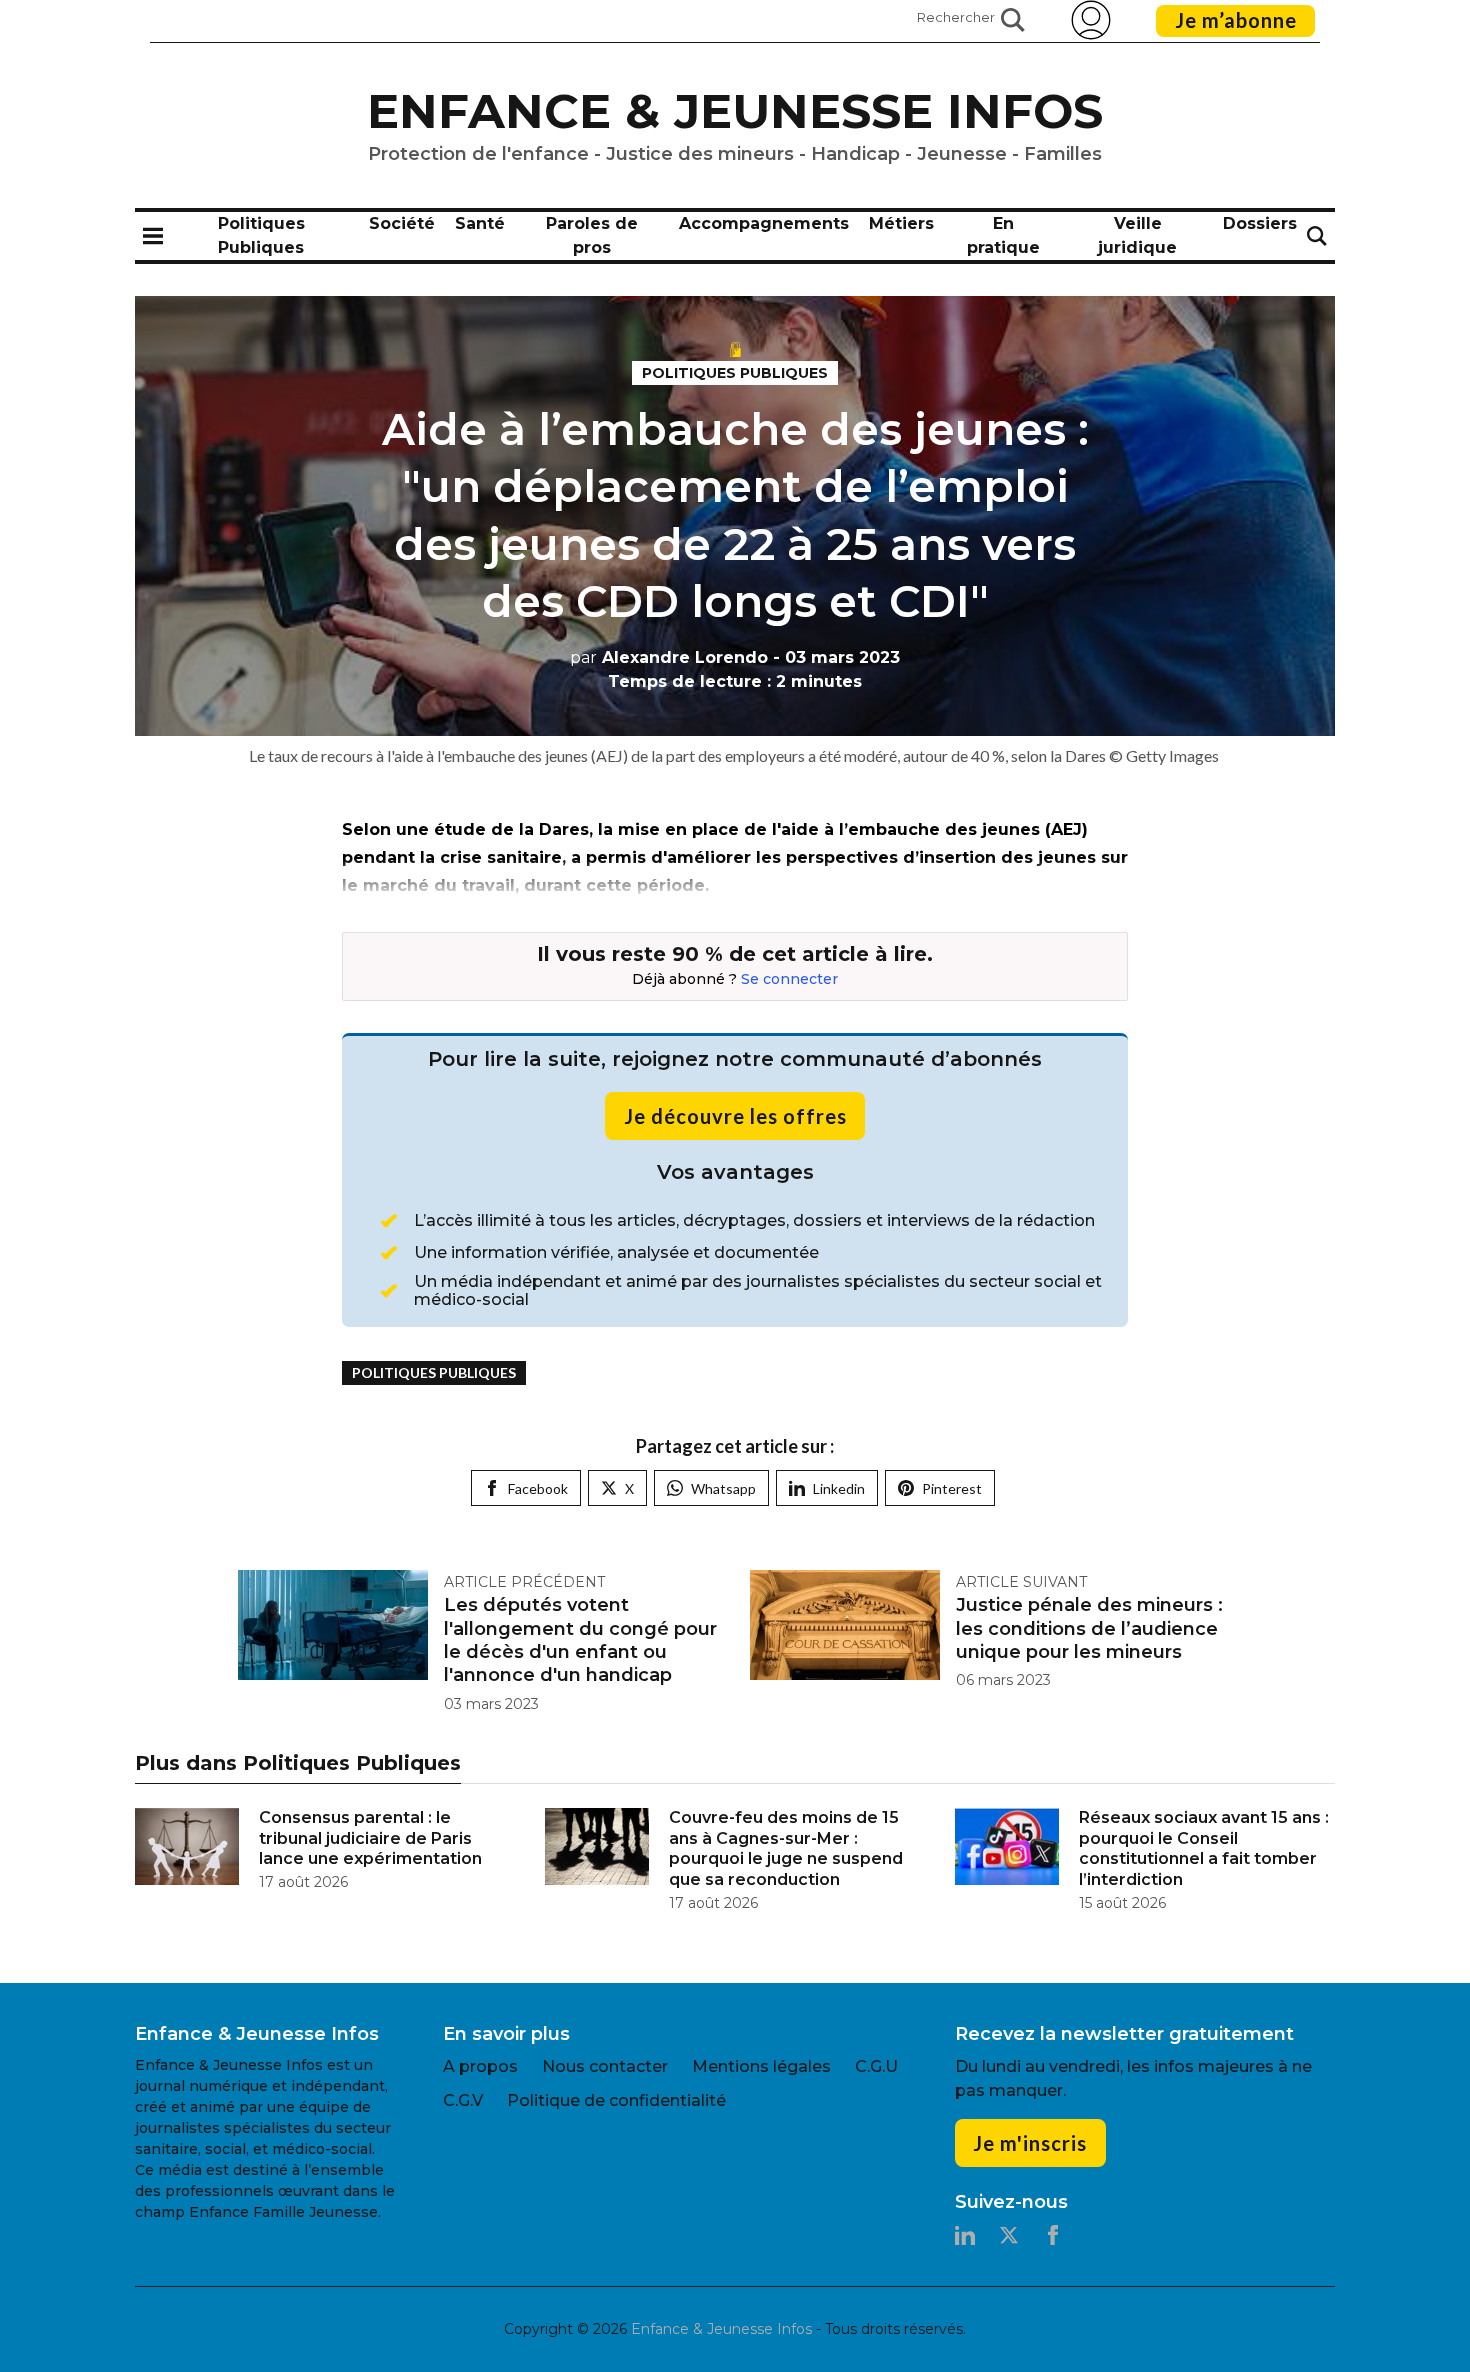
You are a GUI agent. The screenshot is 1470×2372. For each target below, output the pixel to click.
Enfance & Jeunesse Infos (735, 111)
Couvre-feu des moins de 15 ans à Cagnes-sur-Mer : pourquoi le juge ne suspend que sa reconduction (786, 1848)
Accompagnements (764, 223)
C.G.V (463, 2100)
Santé (480, 223)
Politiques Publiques (735, 373)
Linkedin (839, 1488)
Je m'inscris (1030, 2143)
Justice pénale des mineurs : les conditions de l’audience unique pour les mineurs (1089, 1628)
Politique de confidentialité (616, 2100)
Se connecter (789, 979)
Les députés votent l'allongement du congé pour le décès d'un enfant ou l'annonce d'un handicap (580, 1640)
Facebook (538, 1488)
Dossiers (1260, 223)
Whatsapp (723, 1488)
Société (402, 223)
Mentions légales (761, 2066)
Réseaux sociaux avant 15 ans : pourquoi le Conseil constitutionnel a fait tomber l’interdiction (1204, 1848)
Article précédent (524, 1582)
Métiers (901, 223)
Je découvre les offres (735, 1116)
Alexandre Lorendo (669, 657)
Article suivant (1021, 1582)
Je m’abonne (1236, 20)
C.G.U (876, 2066)
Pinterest (952, 1488)
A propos (480, 2066)
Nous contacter (605, 2066)
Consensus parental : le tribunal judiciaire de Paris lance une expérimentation (370, 1838)
